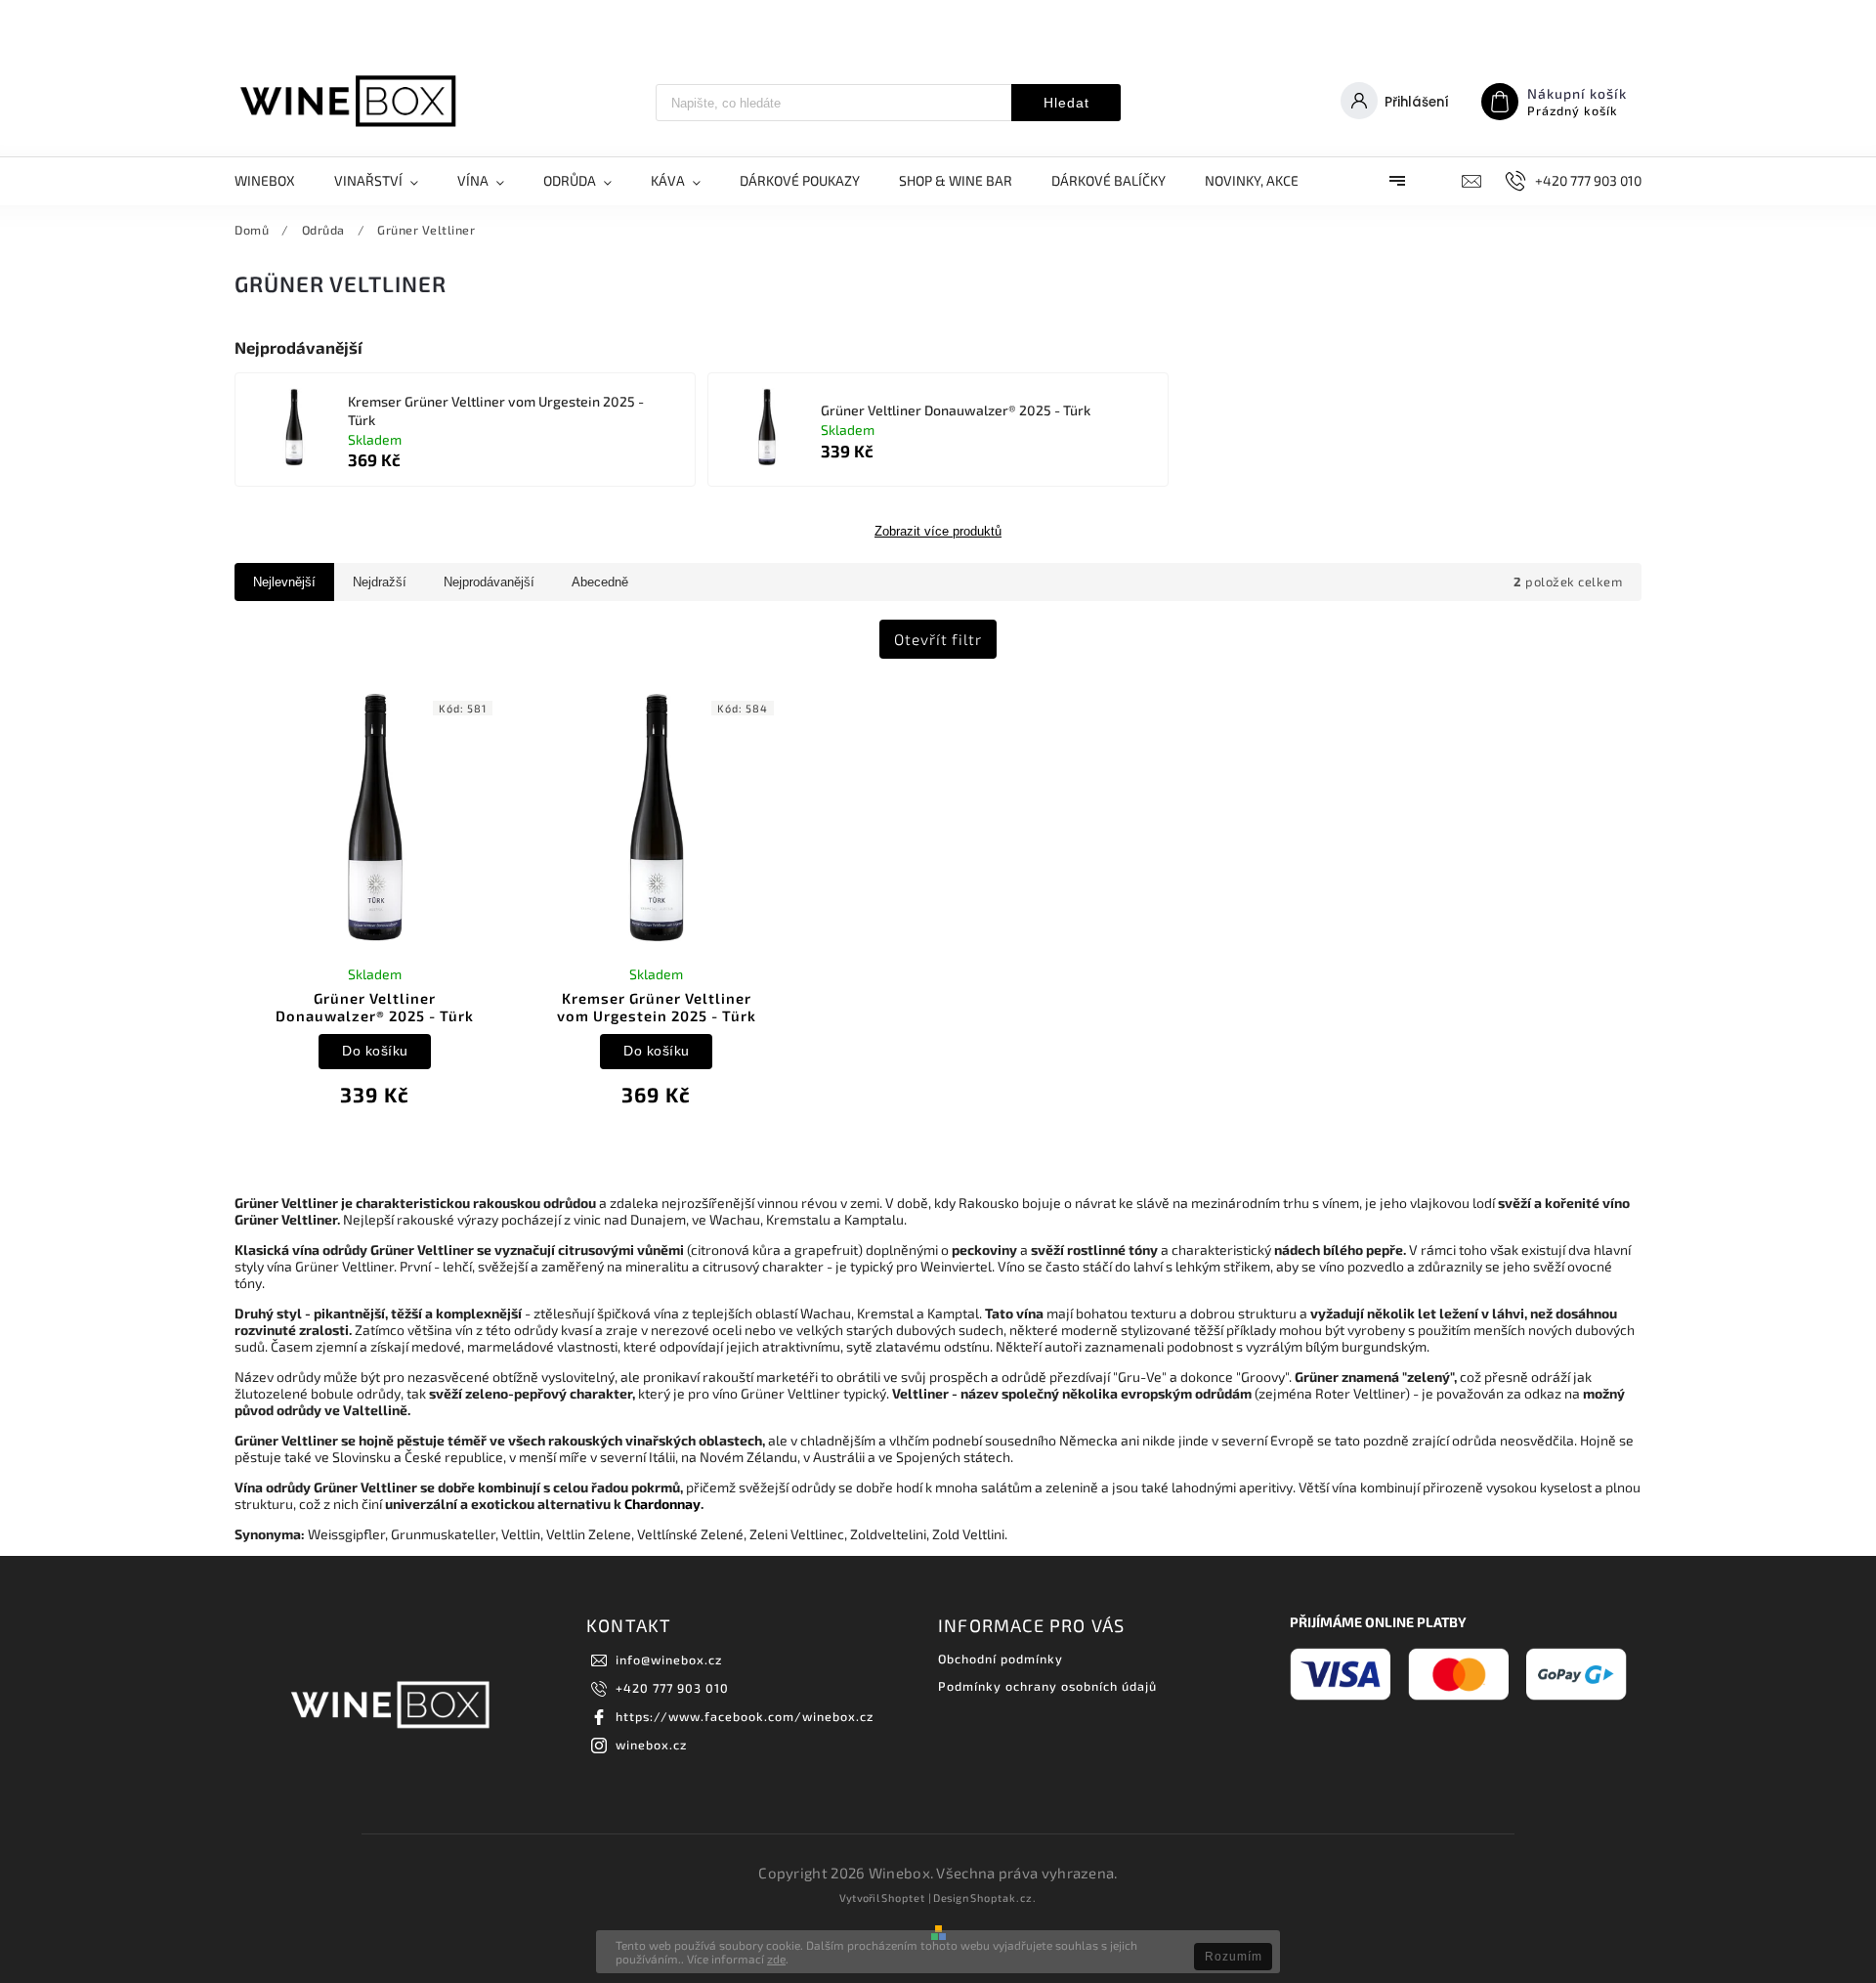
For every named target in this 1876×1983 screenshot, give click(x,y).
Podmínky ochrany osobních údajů (1047, 1686)
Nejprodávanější (489, 582)
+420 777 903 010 (672, 1688)
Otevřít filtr (938, 639)
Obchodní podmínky (1001, 1659)
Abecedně (600, 582)
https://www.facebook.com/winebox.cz (745, 1716)
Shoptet (903, 1897)
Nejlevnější (284, 582)
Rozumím (1234, 1957)
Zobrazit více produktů (938, 532)
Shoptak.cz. (1003, 1897)
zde (776, 1959)
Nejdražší (380, 582)
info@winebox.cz (669, 1660)
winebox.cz (651, 1745)
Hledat (1066, 103)
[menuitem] (275, 181)
